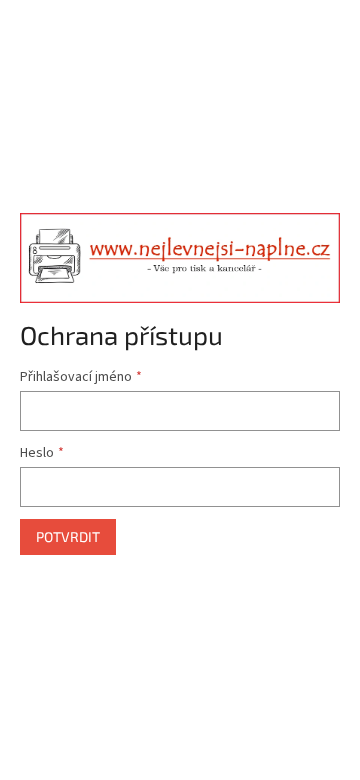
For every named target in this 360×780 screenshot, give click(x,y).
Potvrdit (68, 536)
